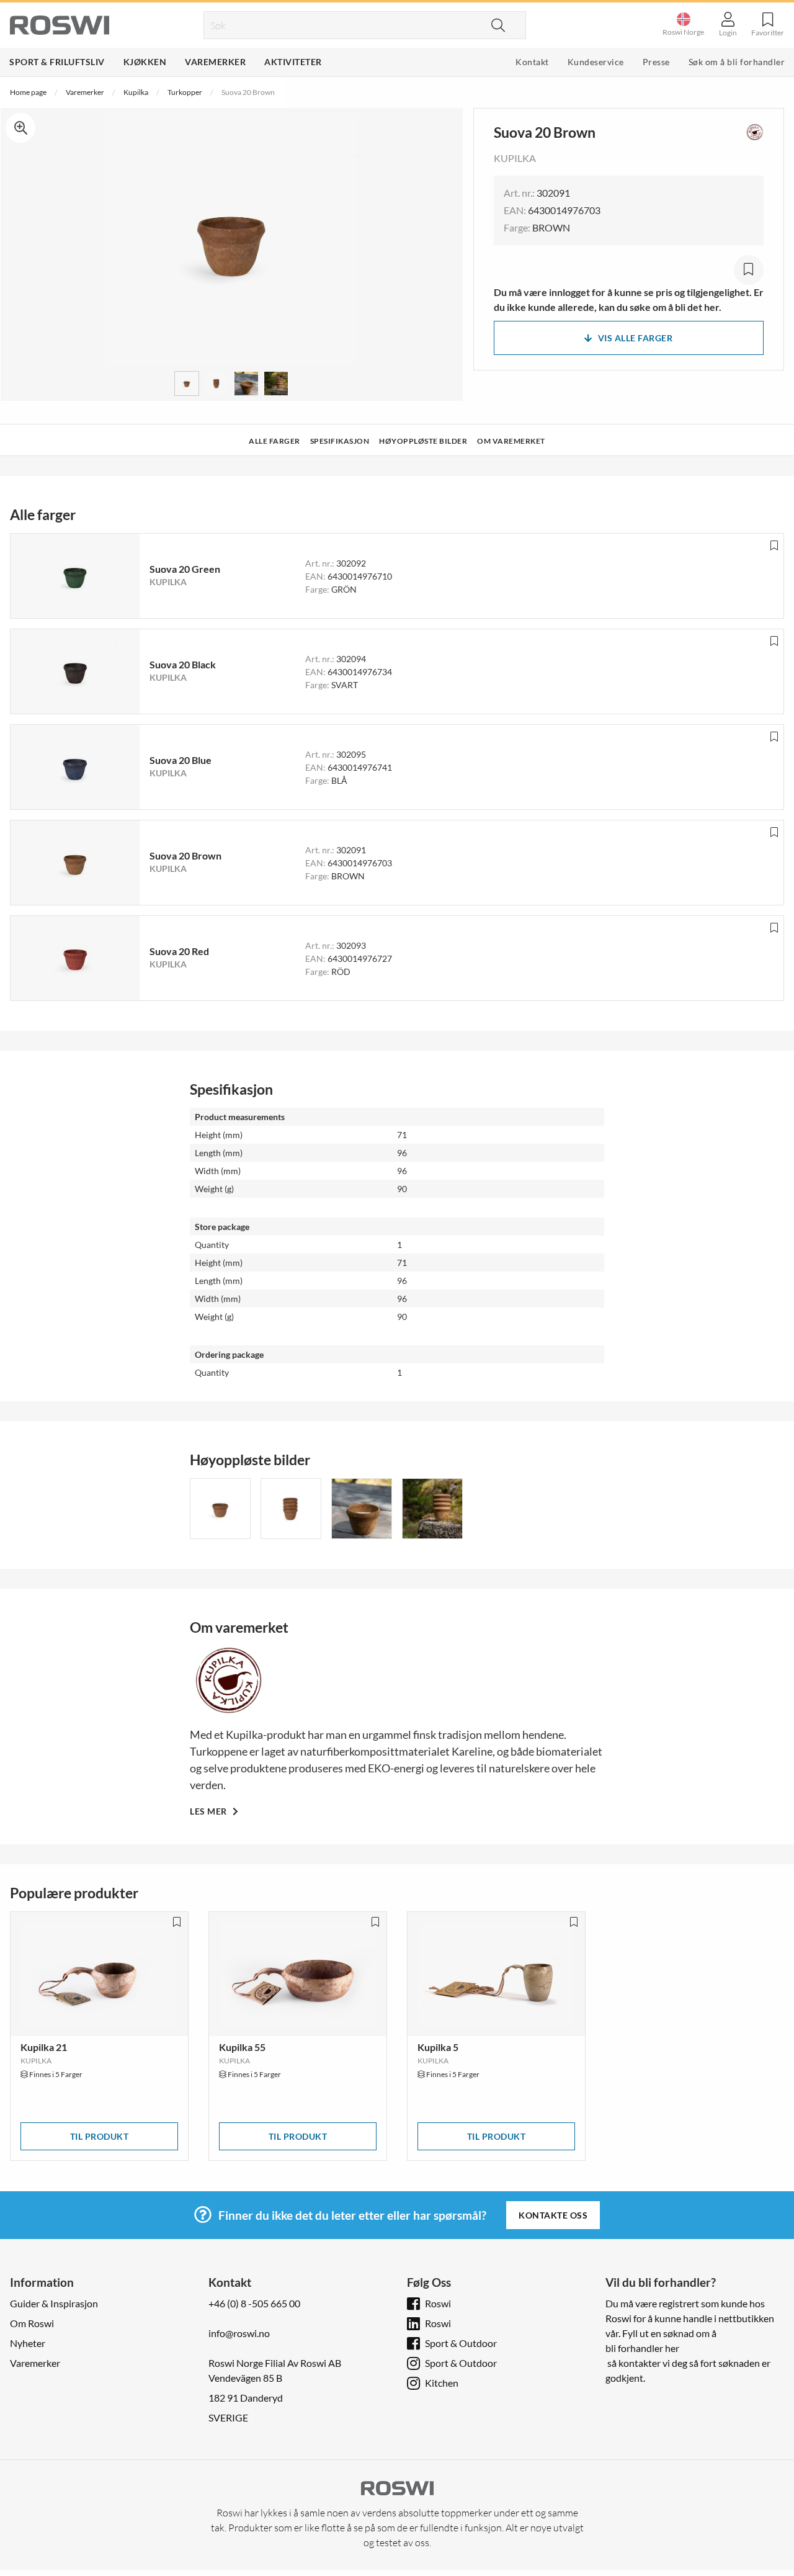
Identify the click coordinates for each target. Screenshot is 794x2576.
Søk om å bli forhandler (737, 62)
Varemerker (215, 62)
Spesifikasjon (340, 441)
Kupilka (136, 92)
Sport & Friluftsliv (57, 62)
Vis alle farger (636, 338)
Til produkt (100, 2136)
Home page (28, 92)
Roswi (438, 2303)
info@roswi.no (239, 2333)
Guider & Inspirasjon (54, 2303)
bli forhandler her (642, 2348)
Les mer (209, 1811)
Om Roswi (32, 2323)
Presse (656, 62)
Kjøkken (145, 62)
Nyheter (28, 2343)
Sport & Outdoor (461, 2343)
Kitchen (442, 2383)
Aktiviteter (293, 62)
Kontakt (532, 62)
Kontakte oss (553, 2215)
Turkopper (185, 92)
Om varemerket (511, 441)
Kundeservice (596, 62)
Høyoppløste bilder (423, 441)
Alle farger (274, 441)
